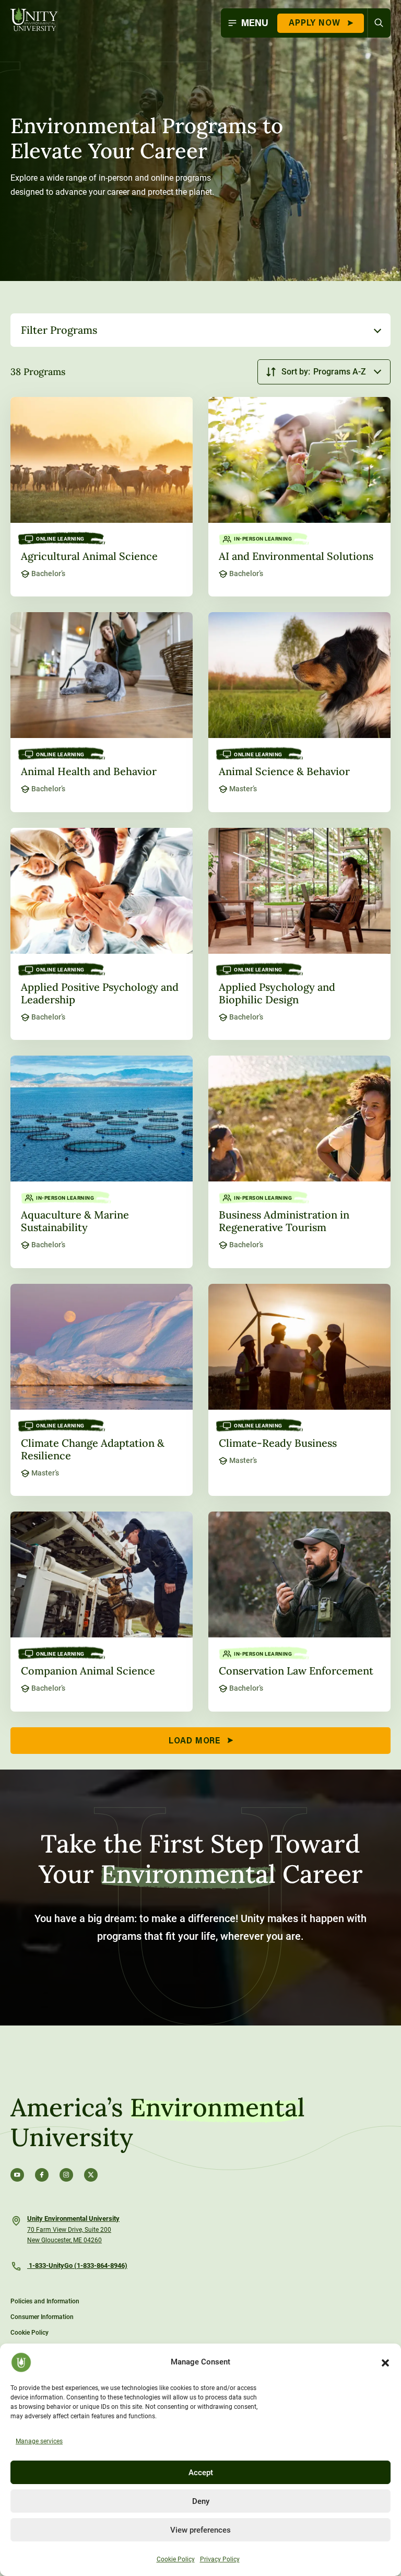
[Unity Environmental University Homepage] (34, 20)
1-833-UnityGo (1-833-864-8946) (77, 2265)
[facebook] (42, 2175)
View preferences (200, 2530)
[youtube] (17, 2175)
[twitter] (91, 2175)
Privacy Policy (220, 2559)
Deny (201, 2501)
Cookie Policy (176, 2559)
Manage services (39, 2441)
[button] (385, 2362)
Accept (201, 2473)
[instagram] (66, 2175)
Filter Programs (59, 330)
